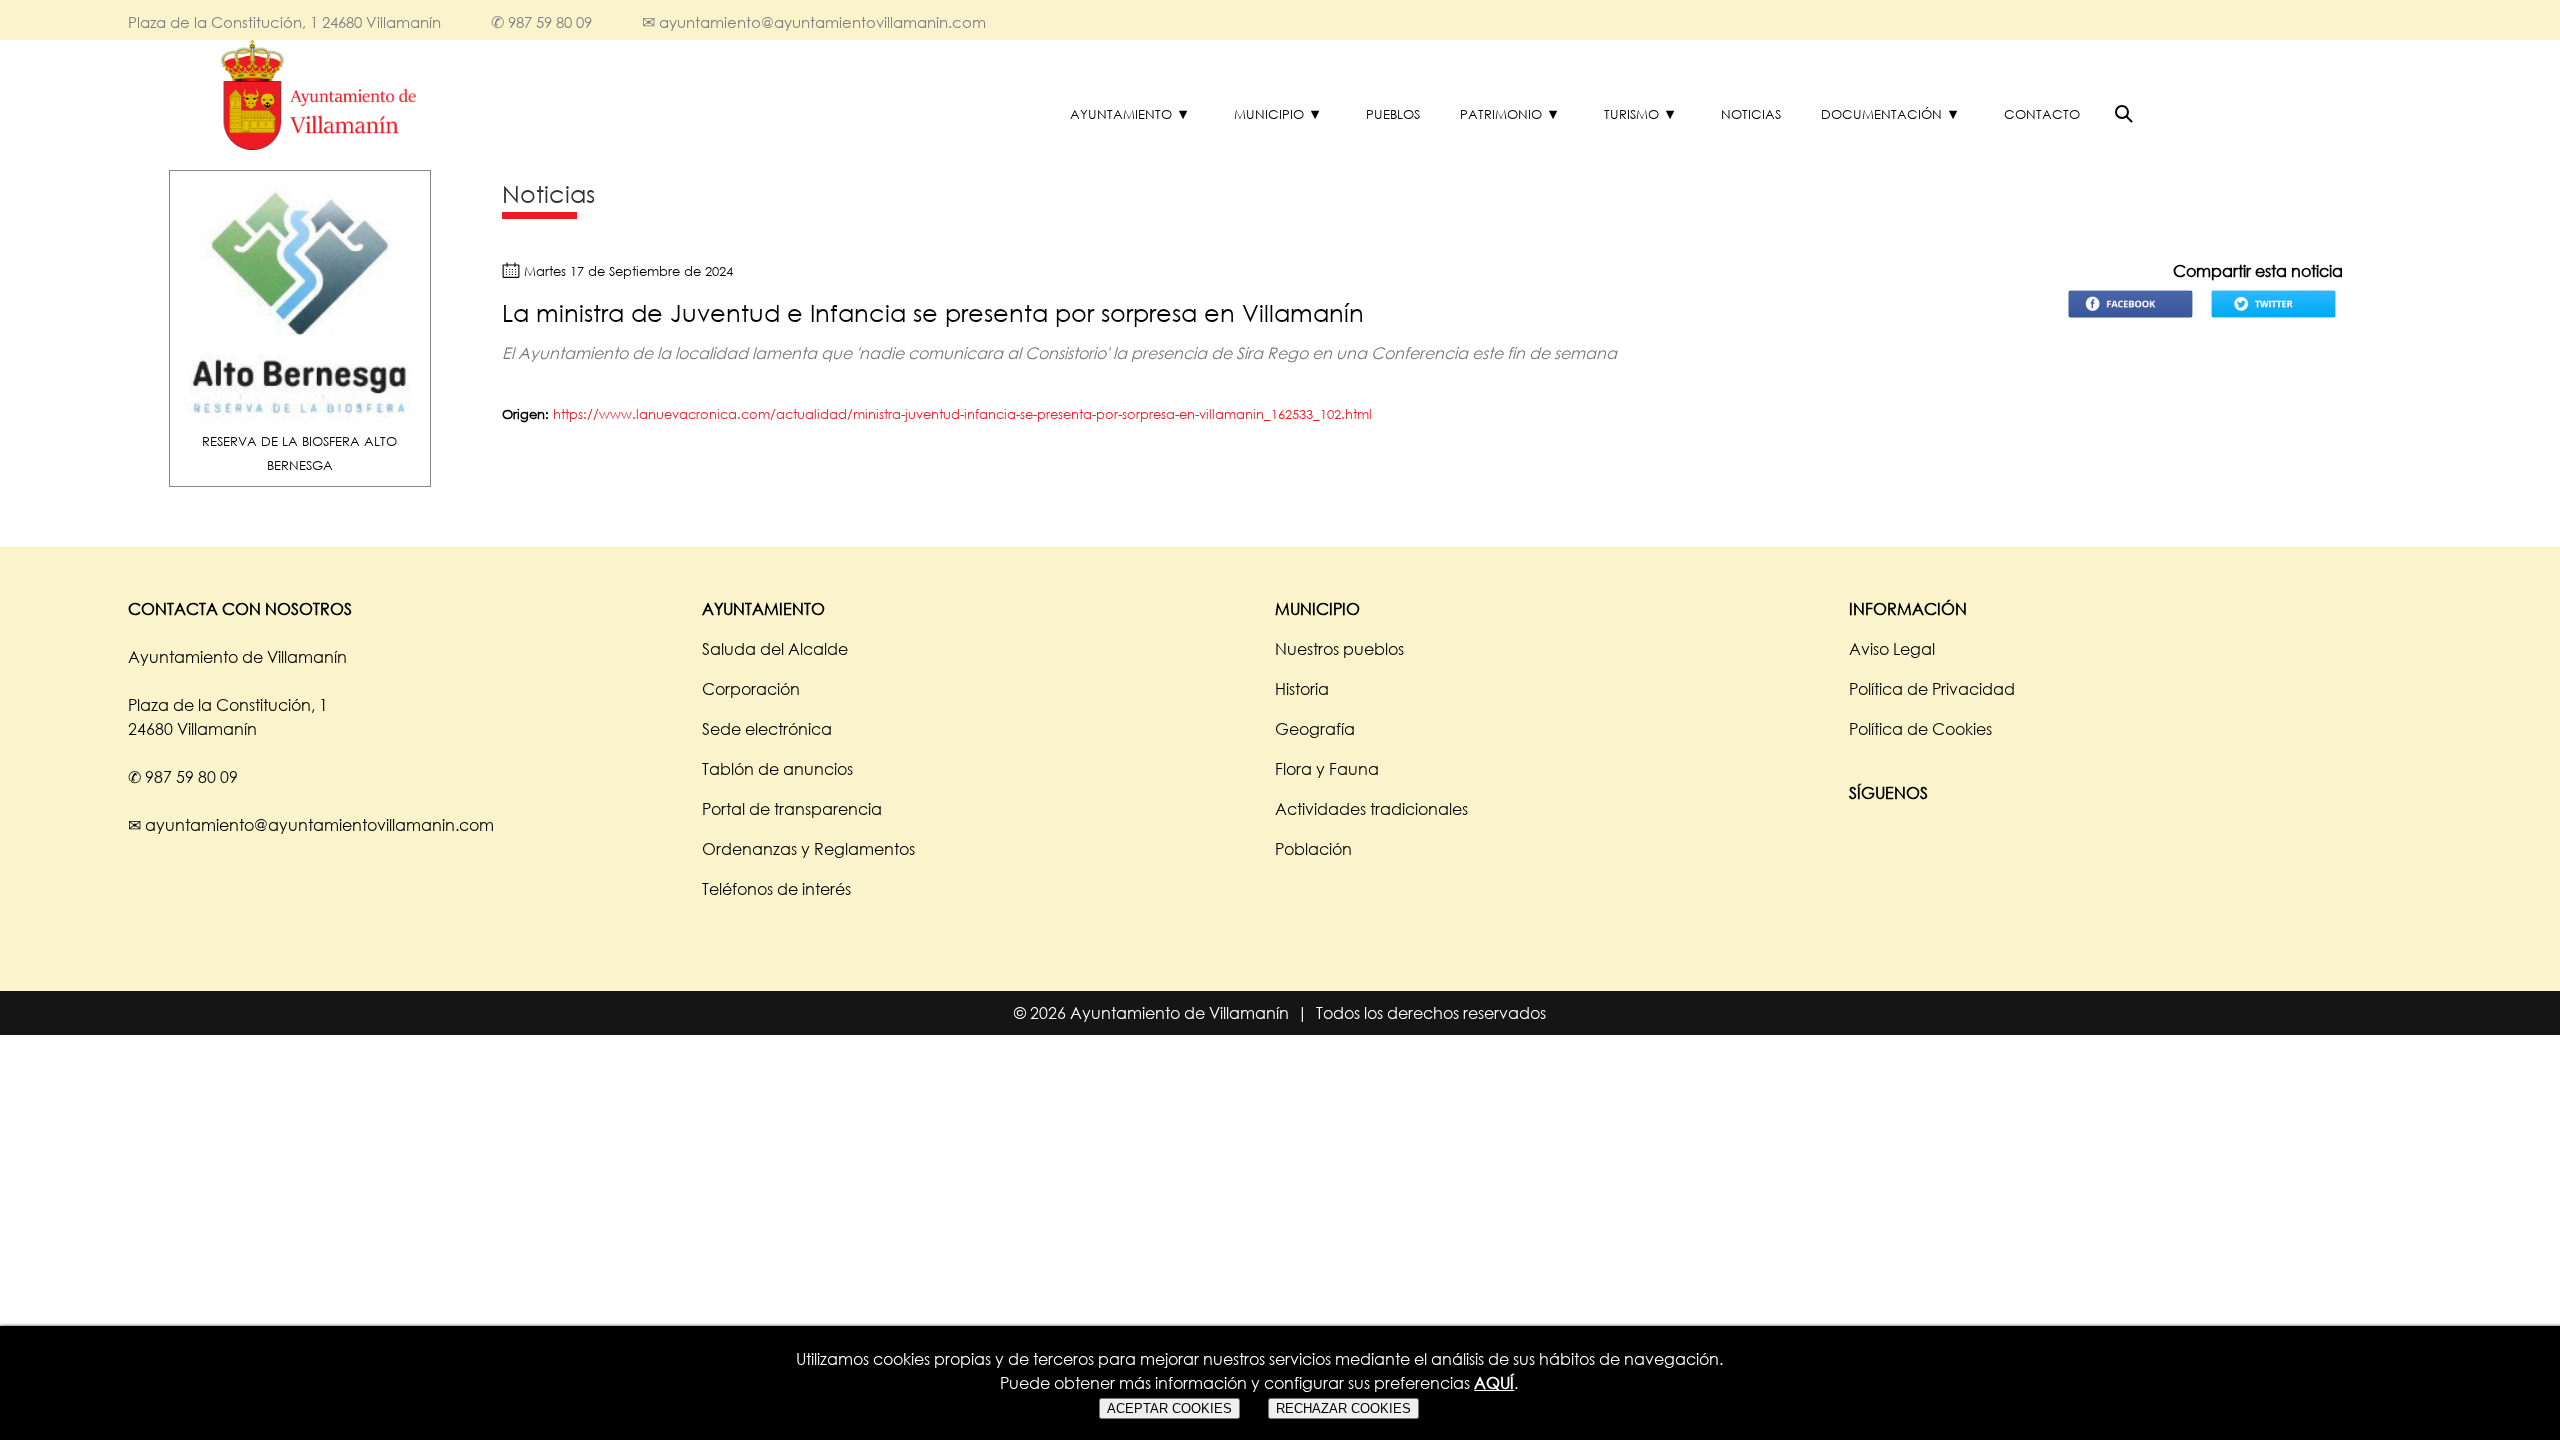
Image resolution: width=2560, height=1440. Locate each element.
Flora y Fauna (1327, 769)
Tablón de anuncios (777, 769)
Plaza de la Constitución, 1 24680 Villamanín (284, 22)
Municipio (1269, 114)
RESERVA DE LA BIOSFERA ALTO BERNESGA (299, 453)
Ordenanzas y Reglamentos (808, 849)
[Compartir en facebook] (2130, 319)
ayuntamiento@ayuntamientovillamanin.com (822, 22)
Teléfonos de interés (776, 889)
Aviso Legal (1892, 649)
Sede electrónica (767, 729)
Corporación (751, 689)
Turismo (1631, 114)
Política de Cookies (1920, 729)
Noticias (1751, 114)
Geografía (1315, 729)
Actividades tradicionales (1371, 809)
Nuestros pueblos (1339, 649)
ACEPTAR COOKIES (1169, 1408)
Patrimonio (1501, 114)
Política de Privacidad (1932, 689)
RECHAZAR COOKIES (1343, 1408)
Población (1313, 849)
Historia (1302, 689)
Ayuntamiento (1121, 114)
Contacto (2042, 114)
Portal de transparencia (792, 809)
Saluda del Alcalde (775, 649)
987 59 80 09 (550, 22)
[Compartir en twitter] (2273, 319)
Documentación (1881, 114)
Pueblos (1393, 114)
